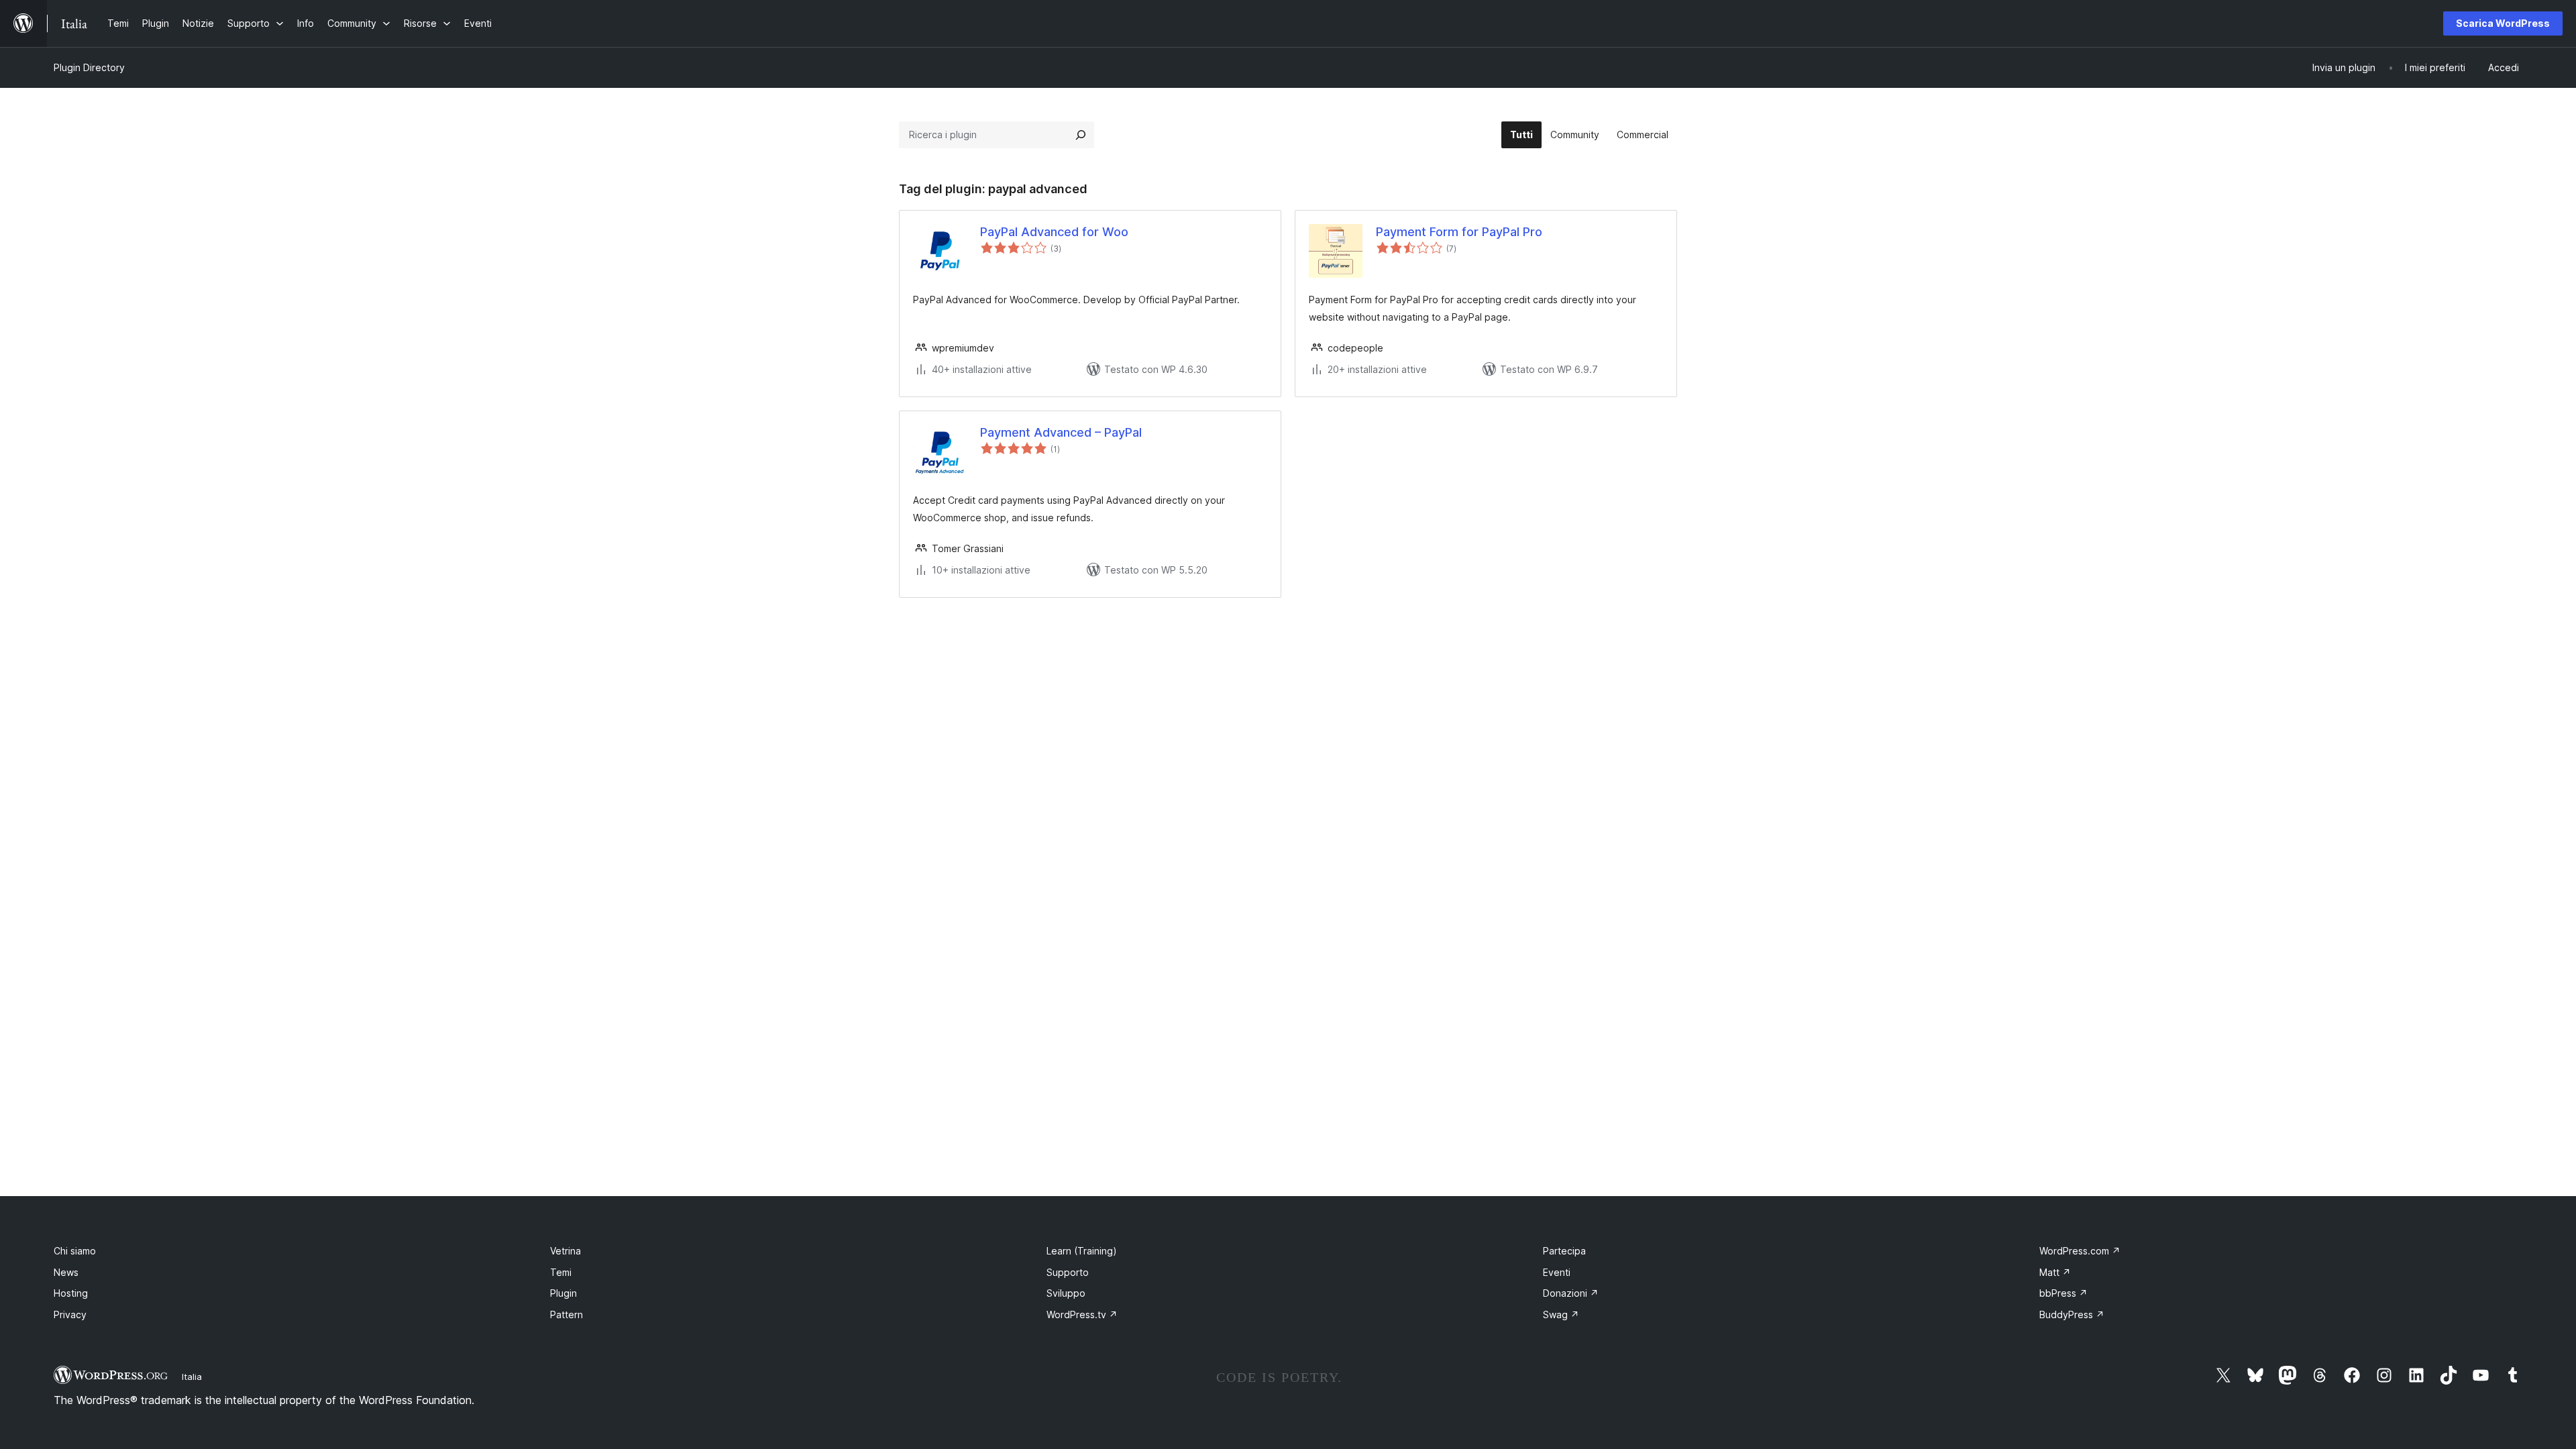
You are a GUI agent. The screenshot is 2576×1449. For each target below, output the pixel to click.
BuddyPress (2072, 1314)
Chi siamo (75, 1251)
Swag (1561, 1314)
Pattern (567, 1314)
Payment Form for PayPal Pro (1459, 232)
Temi (561, 1272)
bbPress (2063, 1293)
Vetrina (566, 1251)
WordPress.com (2080, 1251)
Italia (192, 1377)
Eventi (1557, 1272)
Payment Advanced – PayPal (1061, 432)
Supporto (1068, 1272)
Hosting (71, 1293)
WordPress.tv (1082, 1314)
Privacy (70, 1314)
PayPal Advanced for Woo (1054, 232)
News (66, 1272)
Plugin (563, 1293)
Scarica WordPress (2503, 23)
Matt (2055, 1272)
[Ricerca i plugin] (1081, 135)
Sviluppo (1066, 1293)
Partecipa (1564, 1251)
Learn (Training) (1082, 1251)
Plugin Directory (89, 67)
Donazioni (1571, 1293)
